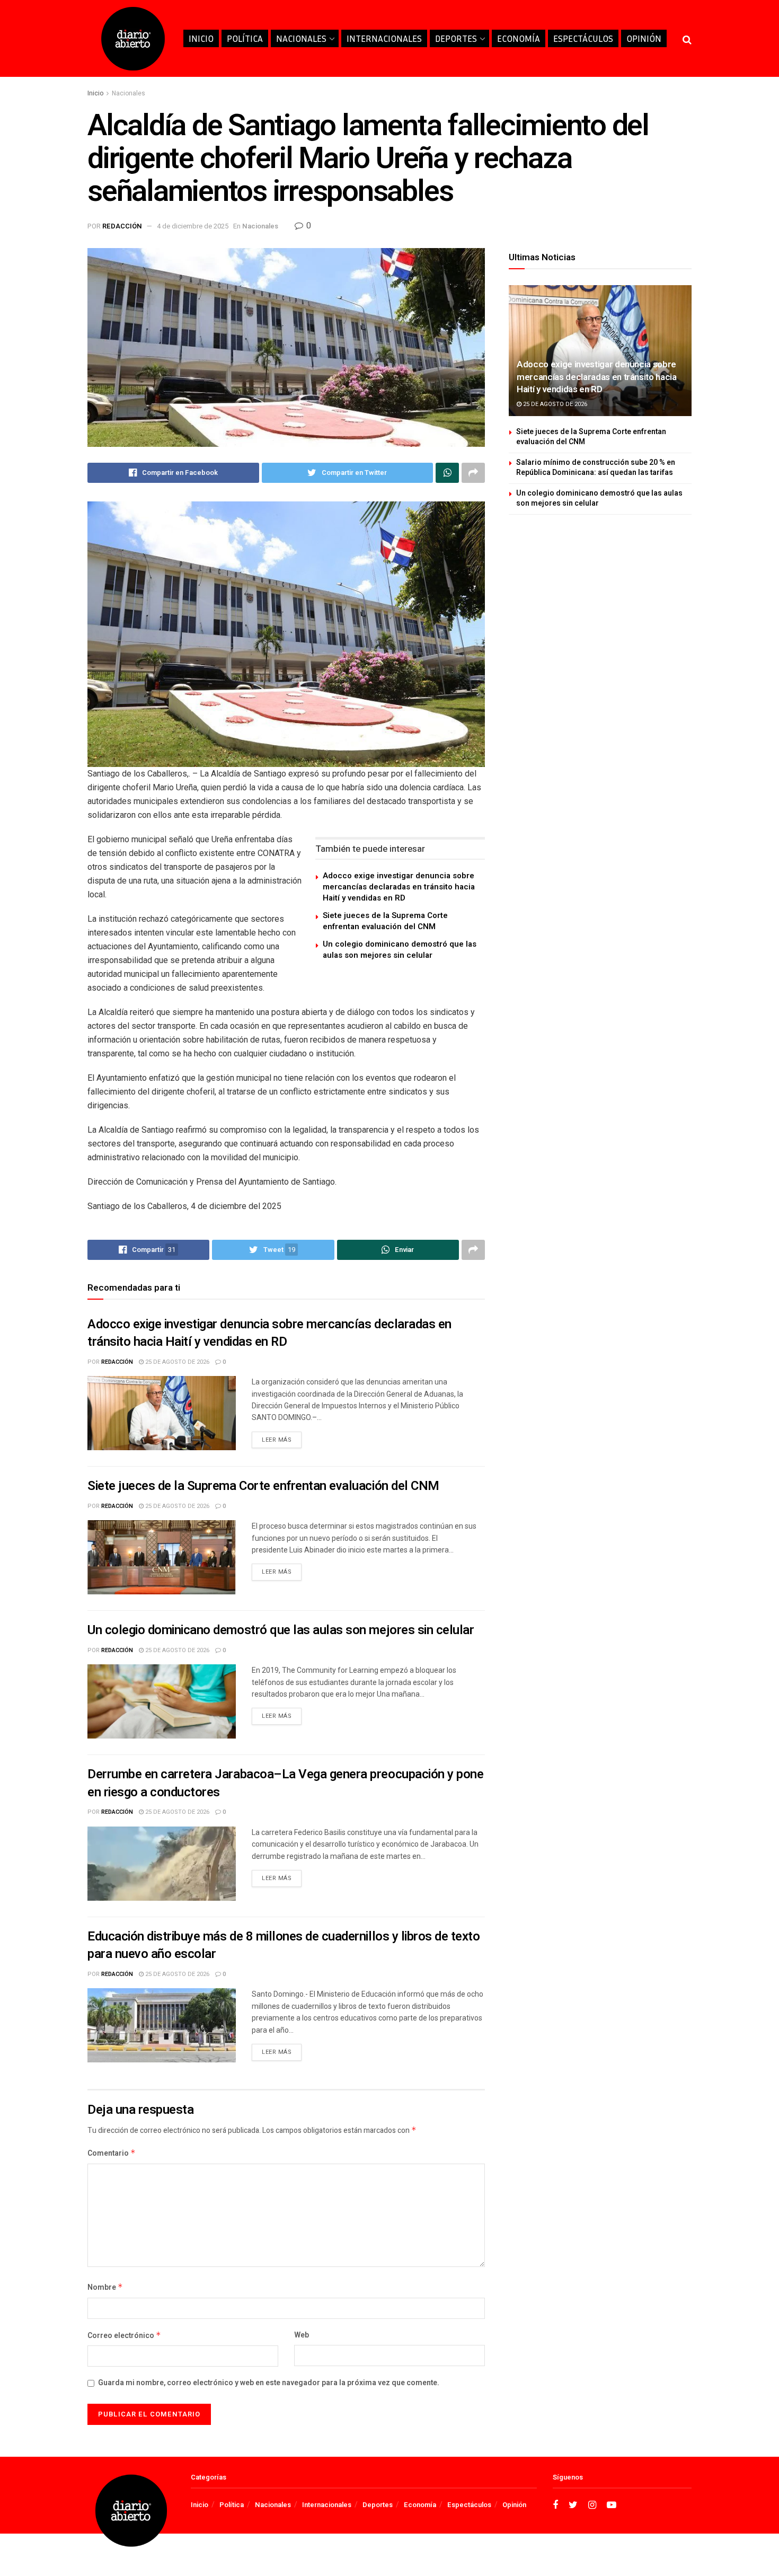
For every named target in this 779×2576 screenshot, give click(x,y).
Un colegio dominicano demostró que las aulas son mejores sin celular (400, 950)
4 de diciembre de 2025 (193, 226)
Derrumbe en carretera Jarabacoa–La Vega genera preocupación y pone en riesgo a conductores (285, 1783)
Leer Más (277, 1440)
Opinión (644, 38)
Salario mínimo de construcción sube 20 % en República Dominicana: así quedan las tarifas (596, 468)
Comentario (112, 2153)
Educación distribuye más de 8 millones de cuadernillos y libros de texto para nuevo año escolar (284, 1946)
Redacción (122, 226)
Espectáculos (583, 38)
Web (302, 2335)
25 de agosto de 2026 (176, 1362)
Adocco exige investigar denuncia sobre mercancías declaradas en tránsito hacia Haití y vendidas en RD (399, 887)
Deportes (456, 38)
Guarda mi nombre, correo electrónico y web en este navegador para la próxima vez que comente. (269, 2383)
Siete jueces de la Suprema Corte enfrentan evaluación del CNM (385, 921)
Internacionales (384, 38)
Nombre (105, 2287)
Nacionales (301, 38)
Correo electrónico (124, 2336)
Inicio (201, 38)
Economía (519, 38)
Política (245, 38)
